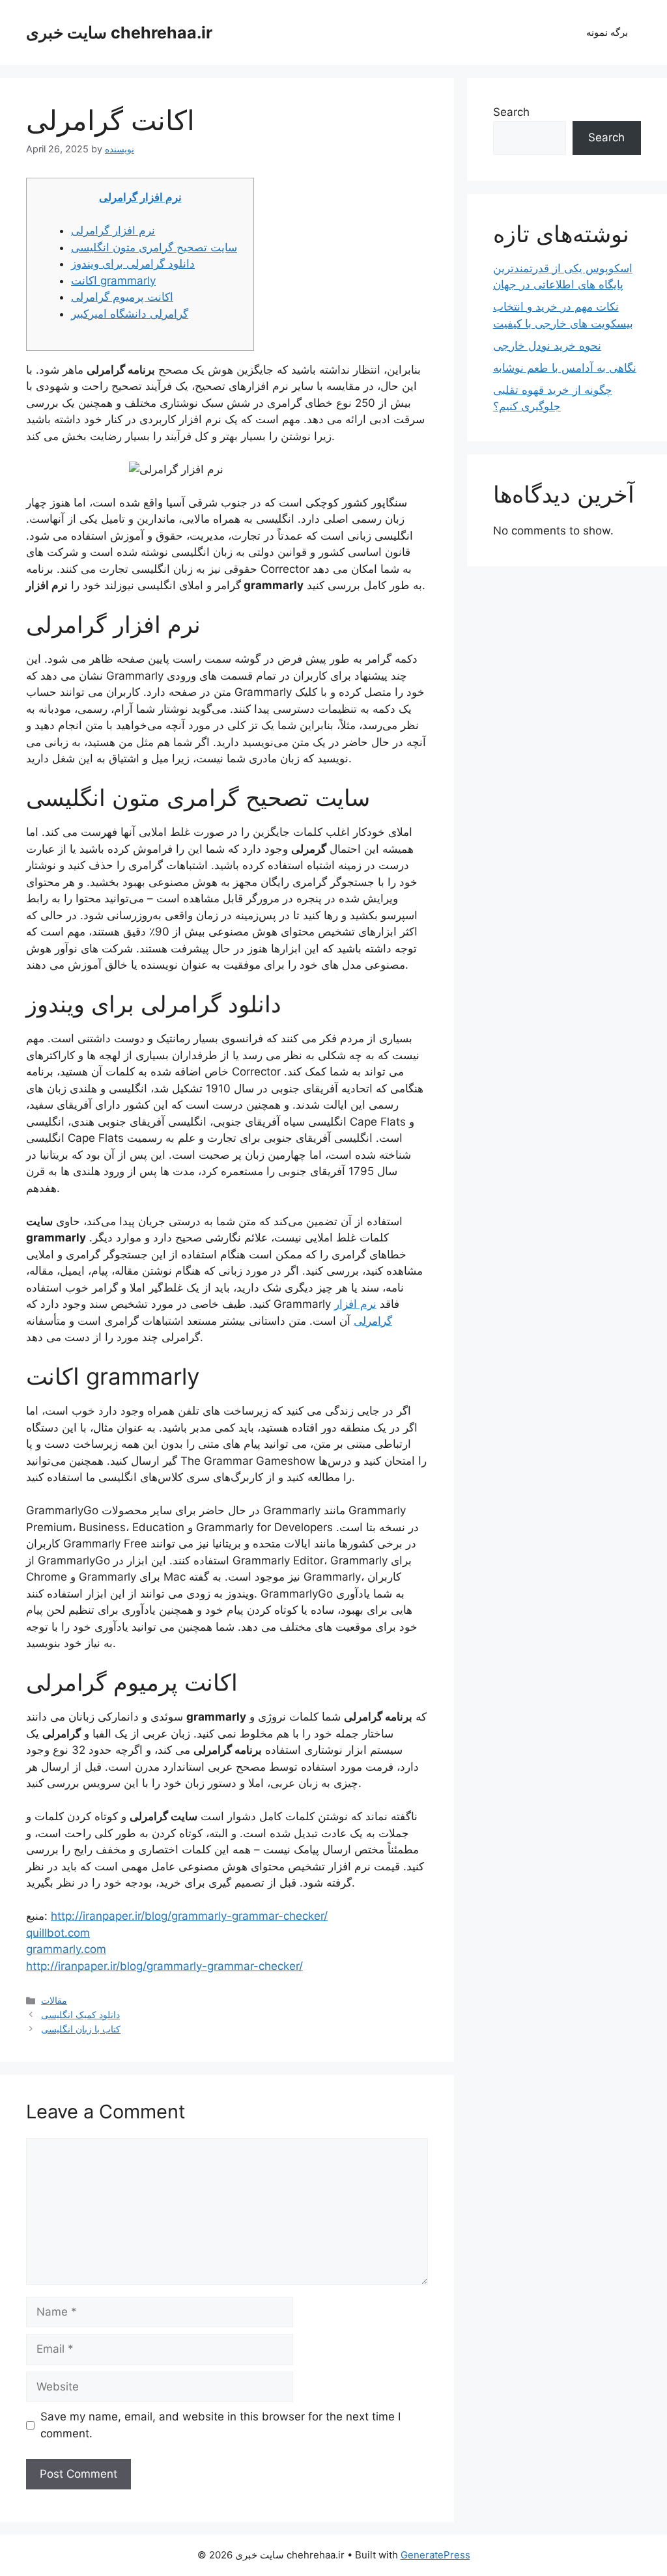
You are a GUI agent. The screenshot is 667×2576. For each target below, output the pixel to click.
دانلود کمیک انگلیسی (80, 2015)
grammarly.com (66, 1949)
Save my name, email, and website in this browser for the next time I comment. (220, 2425)
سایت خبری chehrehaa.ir (119, 33)
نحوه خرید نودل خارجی (547, 346)
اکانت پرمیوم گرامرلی (122, 297)
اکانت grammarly (113, 281)
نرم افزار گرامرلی (140, 197)
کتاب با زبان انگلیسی (81, 2029)
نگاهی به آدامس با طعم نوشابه (565, 368)
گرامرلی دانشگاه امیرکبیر (130, 314)
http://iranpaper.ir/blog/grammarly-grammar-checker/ (189, 1916)
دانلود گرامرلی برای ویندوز (133, 264)
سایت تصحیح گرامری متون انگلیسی (154, 247)
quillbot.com (58, 1933)
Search (511, 112)
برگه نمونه (607, 32)
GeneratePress (435, 2555)
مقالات (54, 2000)
